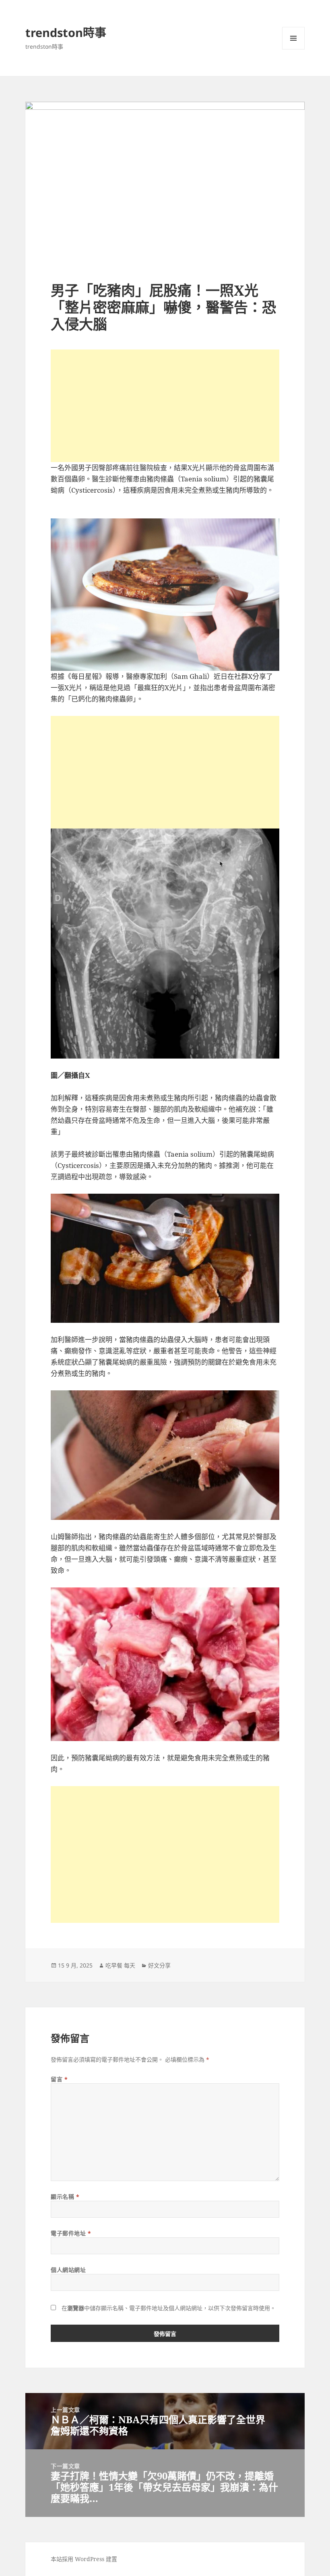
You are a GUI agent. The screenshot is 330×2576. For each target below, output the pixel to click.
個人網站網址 (68, 2270)
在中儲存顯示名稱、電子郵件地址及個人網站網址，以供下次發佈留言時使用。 (169, 2308)
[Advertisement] (165, 406)
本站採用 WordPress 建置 (84, 2559)
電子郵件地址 (71, 2233)
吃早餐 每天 (120, 1965)
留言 (59, 2079)
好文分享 (159, 1965)
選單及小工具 (293, 38)
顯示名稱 (65, 2197)
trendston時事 (66, 32)
